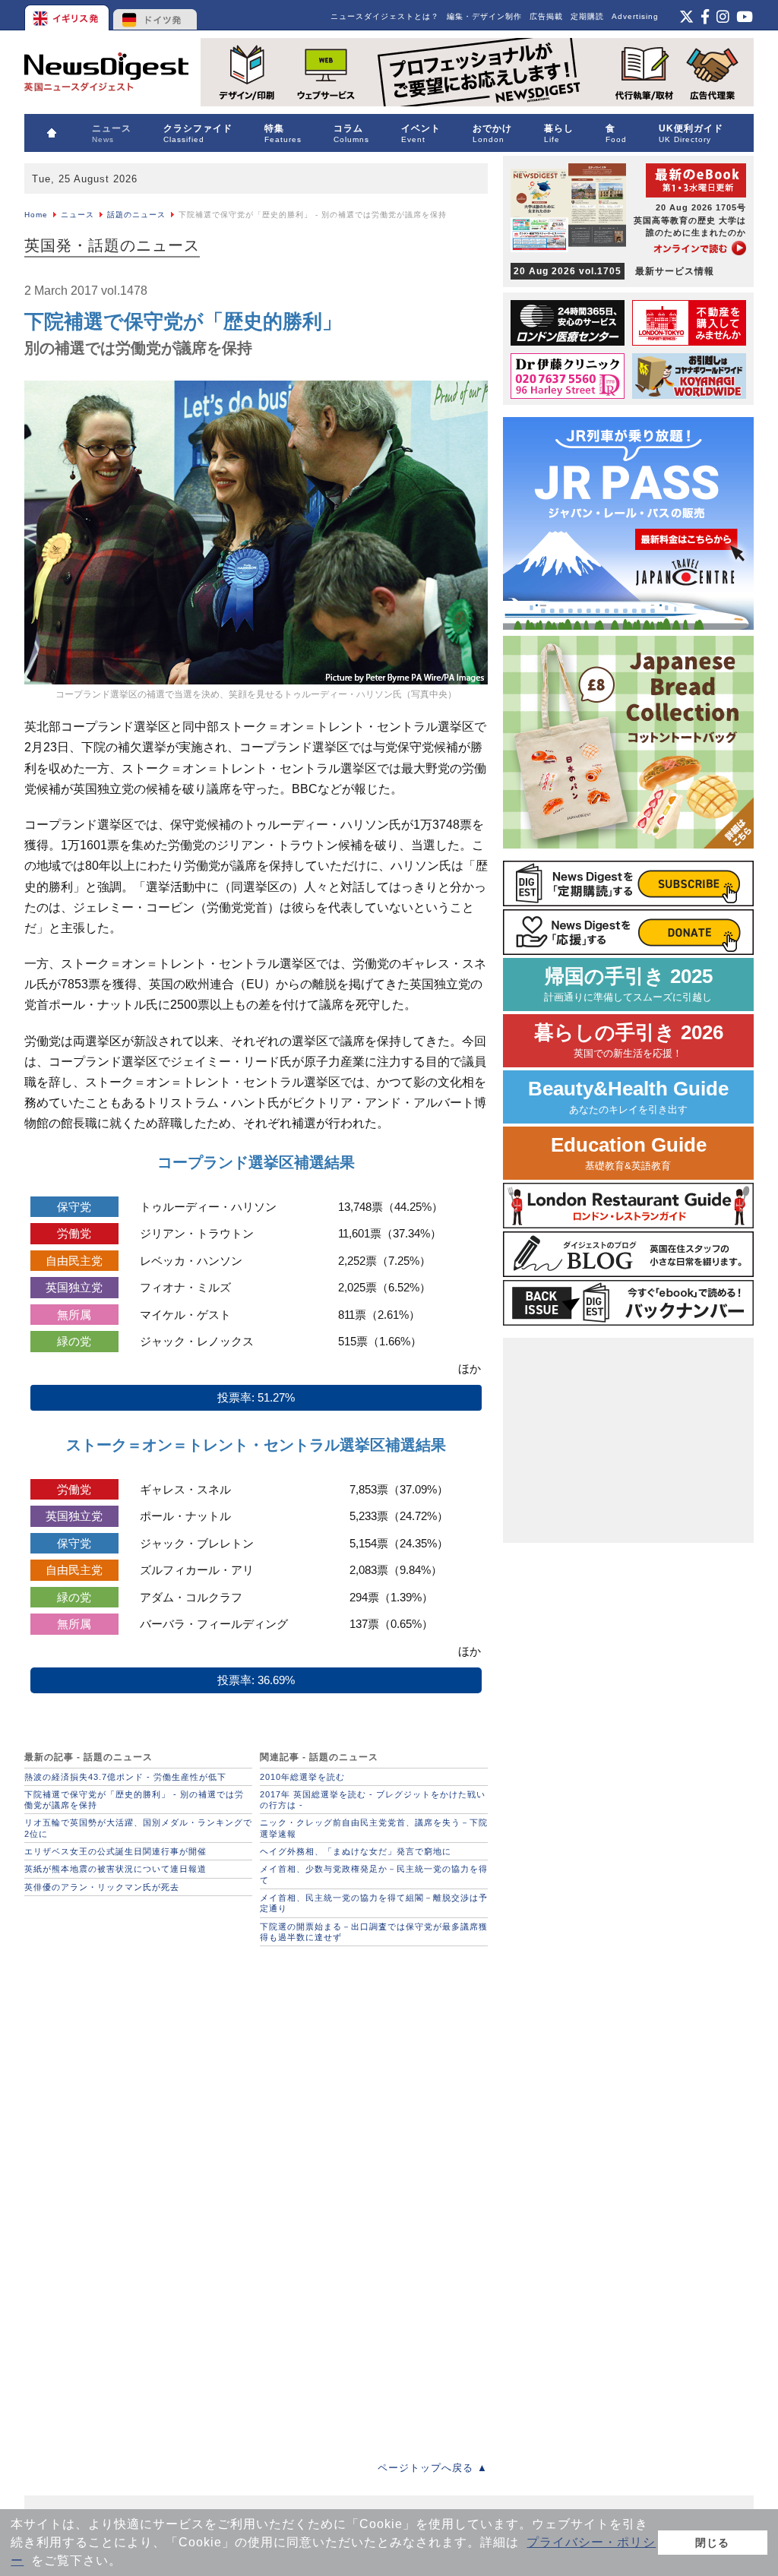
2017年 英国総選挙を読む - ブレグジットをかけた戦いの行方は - (373, 1800)
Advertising (635, 16)
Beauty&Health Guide (628, 1097)
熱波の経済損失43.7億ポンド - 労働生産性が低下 (125, 1777)
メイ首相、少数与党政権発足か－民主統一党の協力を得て (374, 1874)
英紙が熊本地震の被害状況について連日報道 (115, 1869)
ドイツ (155, 15)
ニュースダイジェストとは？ (385, 16)
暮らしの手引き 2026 (629, 1040)
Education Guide (629, 1153)
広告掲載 (546, 16)
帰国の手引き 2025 (628, 984)
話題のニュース (136, 215)
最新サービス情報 (614, 271)
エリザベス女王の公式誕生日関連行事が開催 (115, 1851)
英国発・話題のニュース (112, 245)
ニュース (77, 215)
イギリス (68, 15)
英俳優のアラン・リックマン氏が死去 (102, 1887)
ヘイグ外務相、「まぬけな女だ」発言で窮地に (356, 1851)
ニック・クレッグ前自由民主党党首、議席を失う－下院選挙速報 (374, 1828)
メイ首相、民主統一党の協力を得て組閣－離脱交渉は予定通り (374, 1903)
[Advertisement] (138, 2049)
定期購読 (587, 16)
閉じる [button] (712, 2543)
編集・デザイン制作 (484, 16)
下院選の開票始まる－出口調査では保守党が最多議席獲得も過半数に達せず (374, 1932)
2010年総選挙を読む (302, 1777)
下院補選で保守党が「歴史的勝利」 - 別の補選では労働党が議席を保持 (134, 1800)
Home (36, 215)
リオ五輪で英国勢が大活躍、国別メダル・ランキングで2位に (138, 1828)
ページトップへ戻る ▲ (433, 2468)
